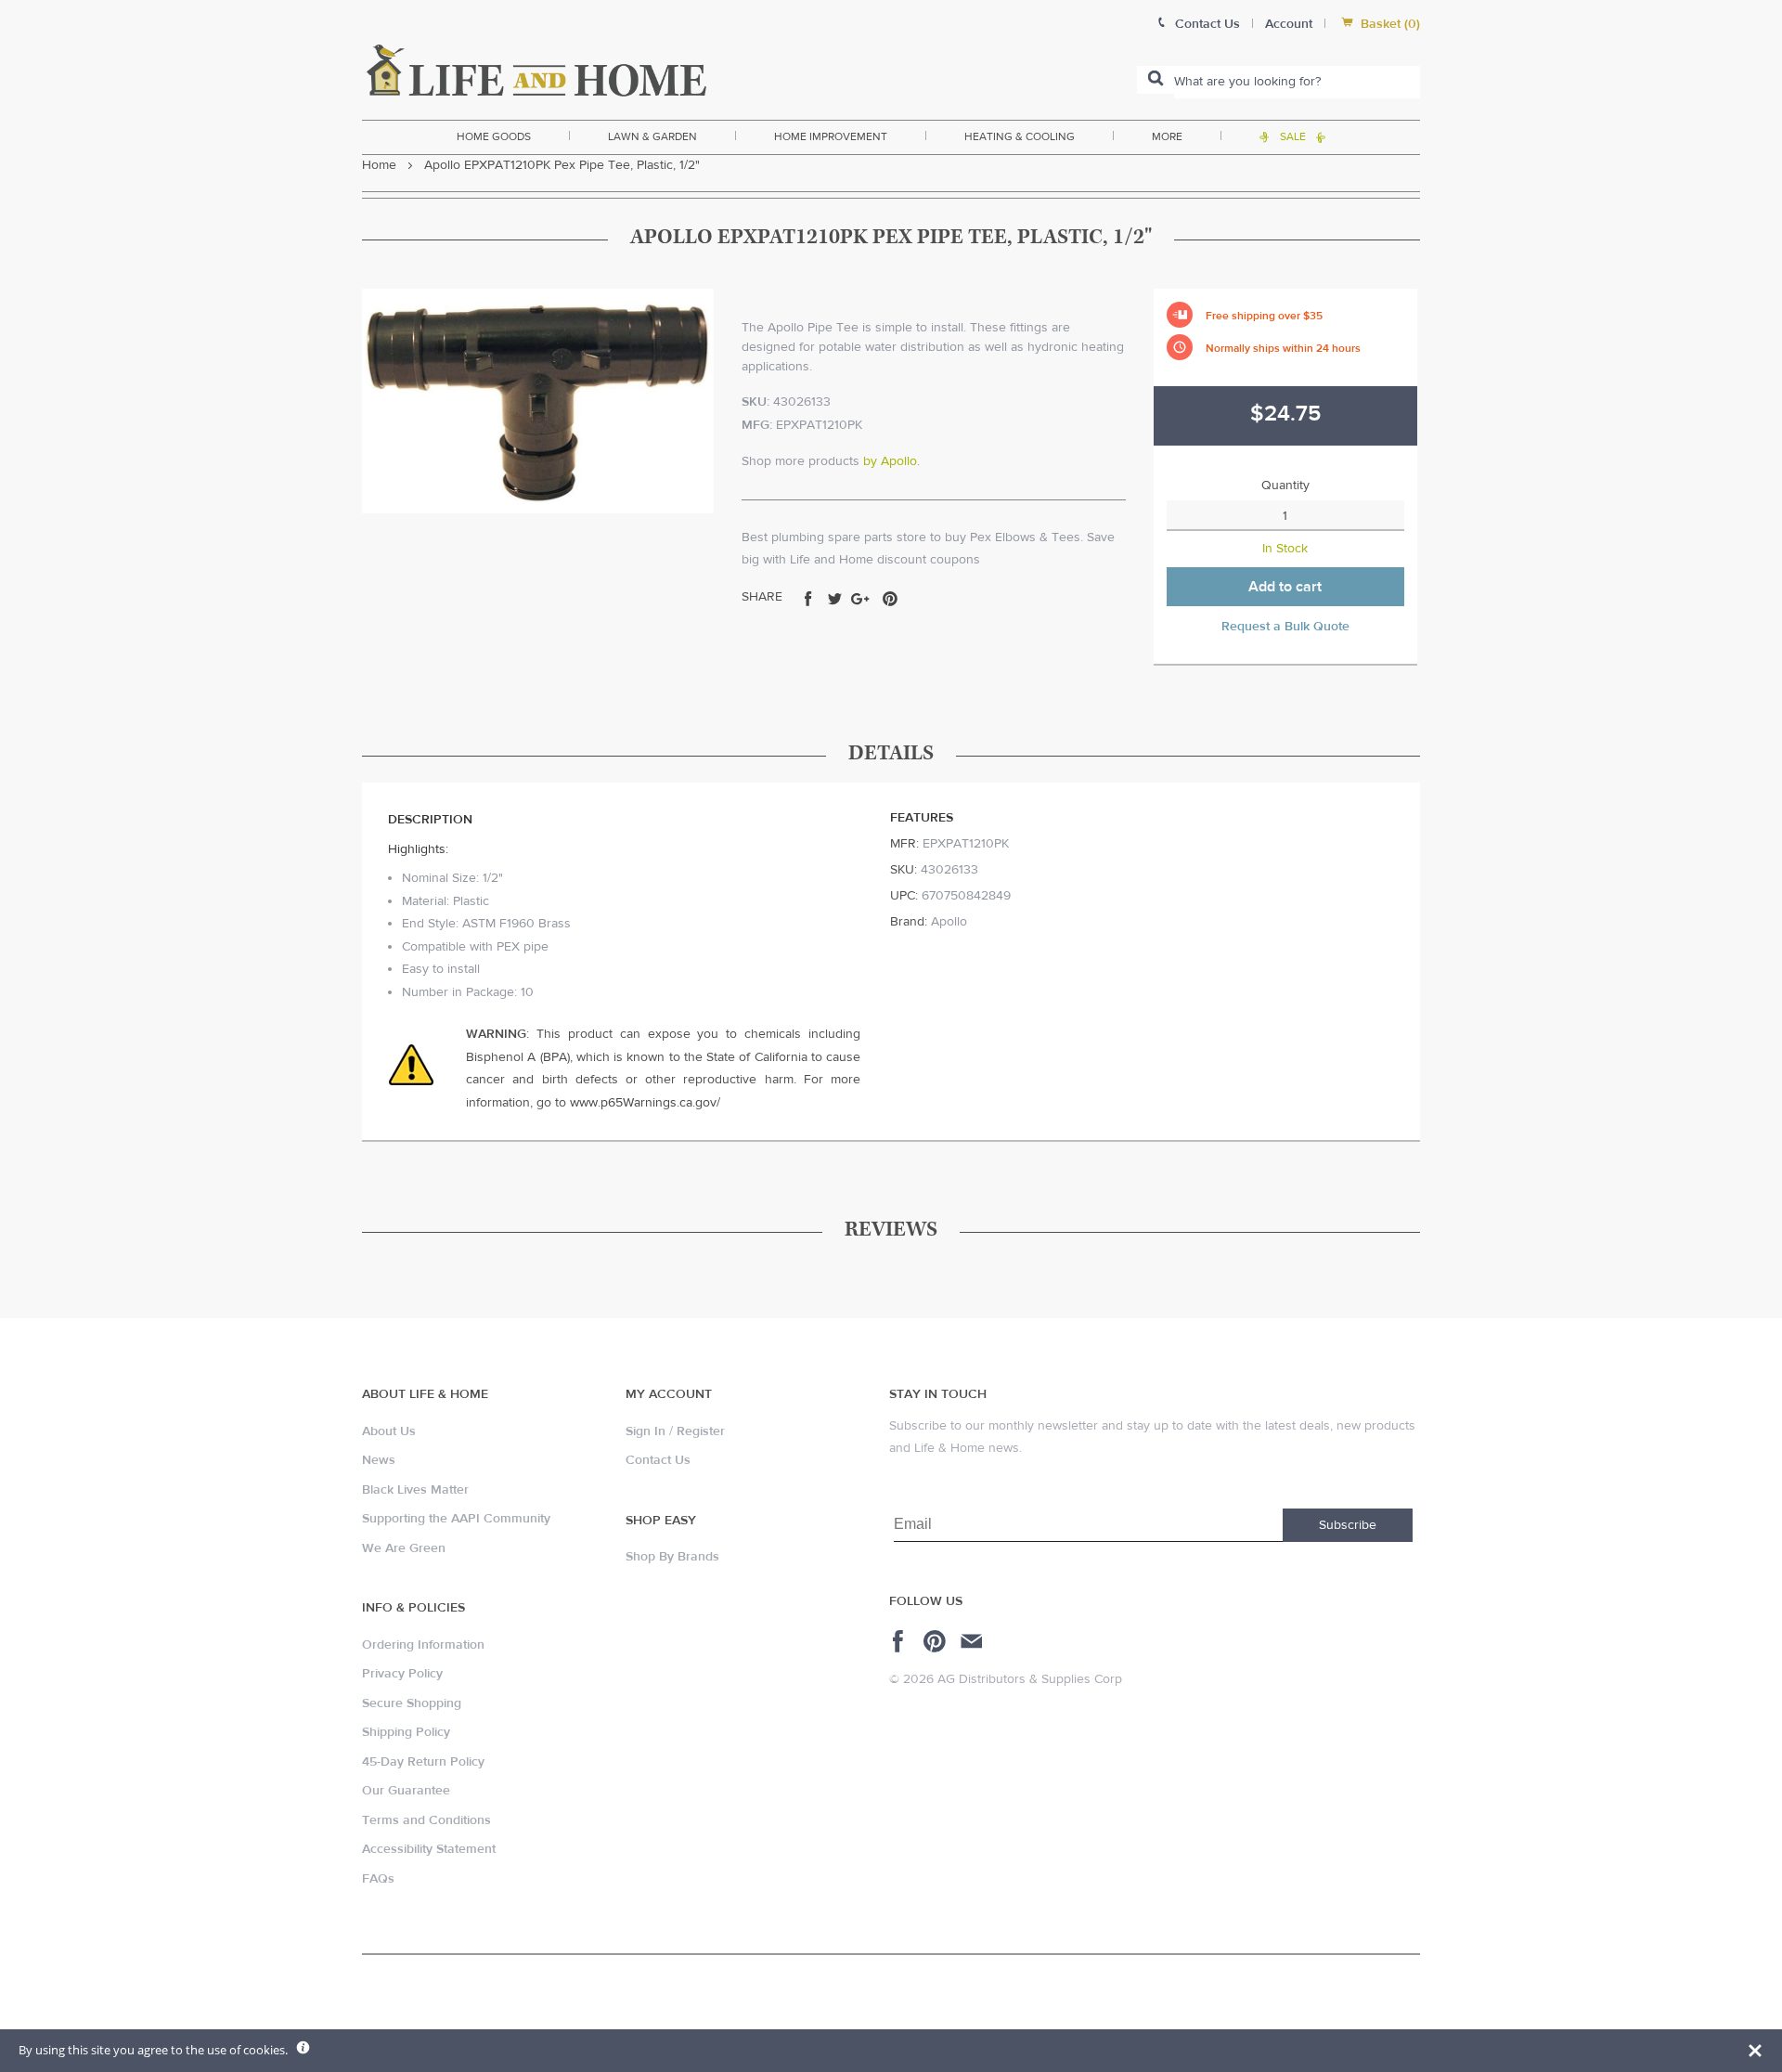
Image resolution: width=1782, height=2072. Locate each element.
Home (379, 165)
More (1167, 136)
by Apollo (890, 461)
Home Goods (494, 136)
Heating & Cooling (1020, 136)
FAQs (378, 1879)
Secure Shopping (412, 1703)
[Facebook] (901, 1641)
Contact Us (658, 1460)
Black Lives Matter (415, 1490)
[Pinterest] (937, 1641)
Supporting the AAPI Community (456, 1519)
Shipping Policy (406, 1732)
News (379, 1460)
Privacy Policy (402, 1674)
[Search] (1156, 80)
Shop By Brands (672, 1557)
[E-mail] (973, 1641)
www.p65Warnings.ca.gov (643, 1103)
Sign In (646, 1431)
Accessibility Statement (429, 1849)
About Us (389, 1431)
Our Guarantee (406, 1791)
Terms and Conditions (426, 1820)
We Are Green (404, 1548)
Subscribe (1348, 1525)
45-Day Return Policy (423, 1762)
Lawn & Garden (652, 136)
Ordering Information (423, 1645)
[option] (538, 401)
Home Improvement (831, 136)
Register (701, 1431)
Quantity (1285, 486)
